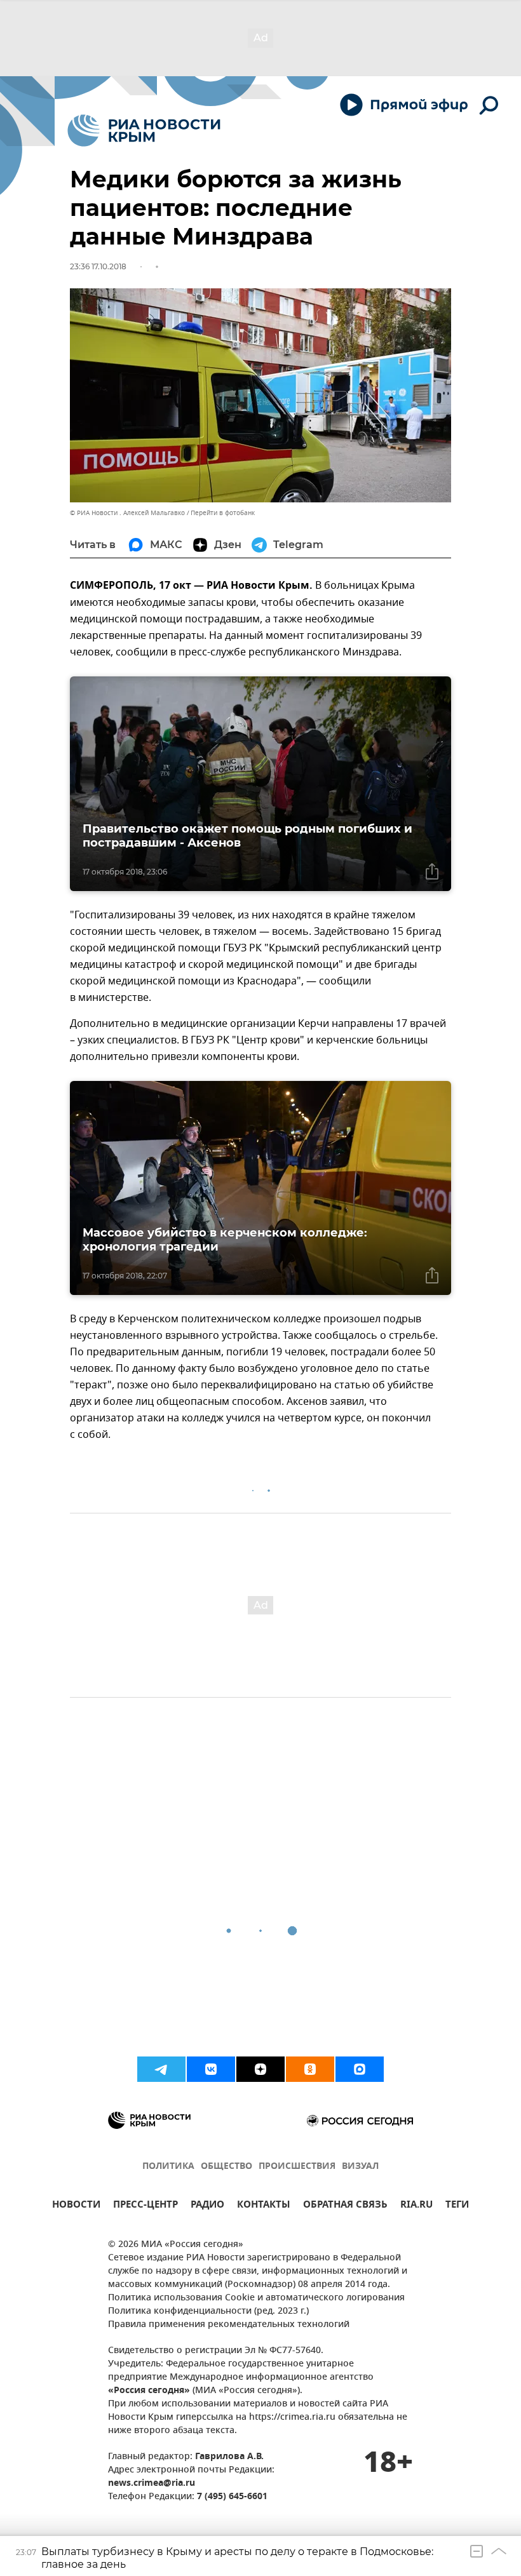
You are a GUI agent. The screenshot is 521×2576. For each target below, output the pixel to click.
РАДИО (207, 2206)
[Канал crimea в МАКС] (360, 2069)
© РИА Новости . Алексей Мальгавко (127, 513)
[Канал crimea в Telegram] (161, 2069)
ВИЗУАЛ (360, 2167)
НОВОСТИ (76, 2206)
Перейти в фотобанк (223, 513)
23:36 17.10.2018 (98, 266)
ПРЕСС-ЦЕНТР (145, 2206)
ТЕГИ (457, 2206)
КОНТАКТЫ (264, 2206)
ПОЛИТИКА (168, 2167)
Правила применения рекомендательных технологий (229, 2325)
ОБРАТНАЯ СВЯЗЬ (345, 2206)
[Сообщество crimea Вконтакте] (211, 2069)
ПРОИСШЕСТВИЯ (297, 2167)
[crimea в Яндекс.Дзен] (260, 2069)
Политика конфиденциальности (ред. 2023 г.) (208, 2311)
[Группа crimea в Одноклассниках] (310, 2069)
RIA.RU (416, 2206)
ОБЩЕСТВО (227, 2167)
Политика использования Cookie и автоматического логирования (256, 2298)
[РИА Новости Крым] (144, 131)
